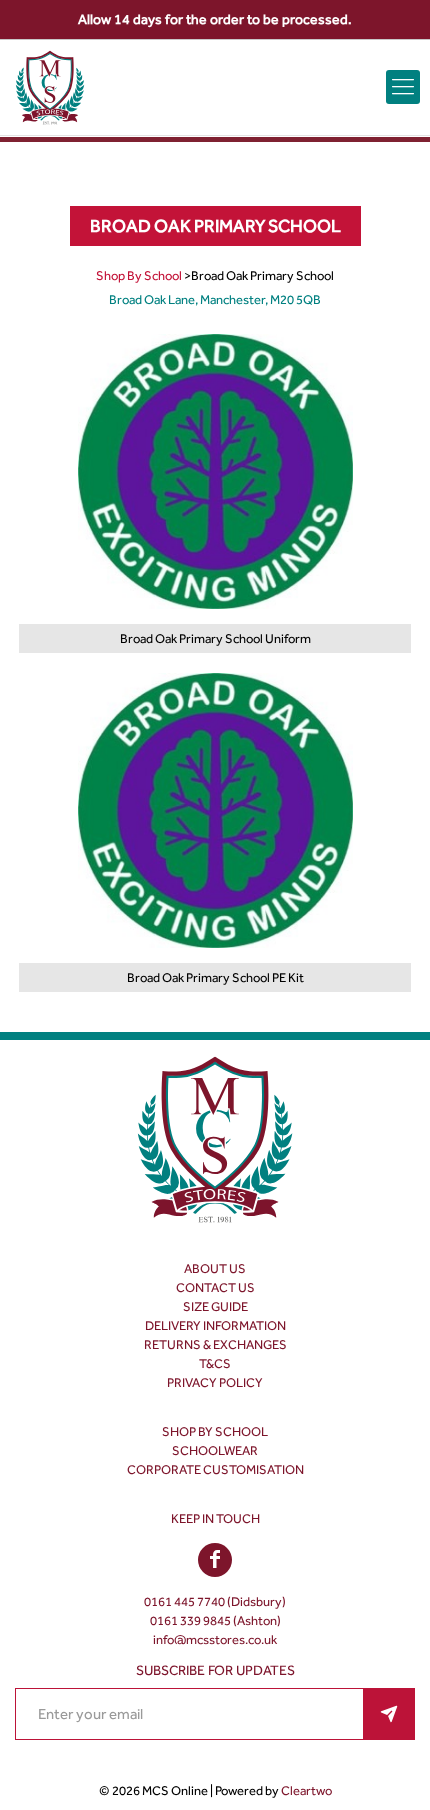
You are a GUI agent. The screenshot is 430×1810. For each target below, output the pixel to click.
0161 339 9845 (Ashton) (215, 1620)
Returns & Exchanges (215, 1344)
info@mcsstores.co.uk (215, 1639)
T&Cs (215, 1363)
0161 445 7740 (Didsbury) (215, 1601)
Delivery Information (215, 1325)
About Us (215, 1268)
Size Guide (215, 1306)
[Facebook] (215, 1561)
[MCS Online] (50, 87)
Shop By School (139, 275)
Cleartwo (306, 1790)
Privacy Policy (215, 1382)
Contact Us (215, 1287)
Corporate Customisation (215, 1469)
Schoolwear (215, 1450)
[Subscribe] (389, 1714)
